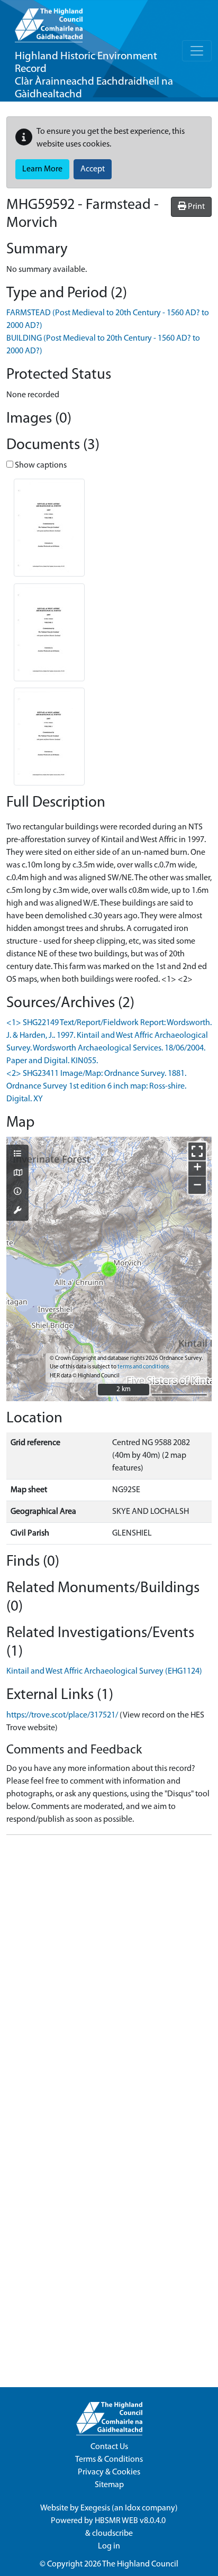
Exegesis (95, 2508)
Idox (133, 2508)
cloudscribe (112, 2534)
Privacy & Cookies (109, 2472)
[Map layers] (17, 1155)
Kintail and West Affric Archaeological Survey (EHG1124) (104, 1671)
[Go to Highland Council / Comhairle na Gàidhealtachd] (49, 21)
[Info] (17, 1192)
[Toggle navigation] (197, 51)
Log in (109, 2546)
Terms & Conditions (109, 2460)
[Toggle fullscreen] (197, 1151)
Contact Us (109, 2447)
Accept (93, 169)
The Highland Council (140, 2564)
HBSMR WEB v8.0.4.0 (131, 2521)
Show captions (40, 465)
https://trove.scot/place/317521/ (62, 1715)
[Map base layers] (17, 1174)
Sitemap (109, 2485)
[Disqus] (109, 1976)
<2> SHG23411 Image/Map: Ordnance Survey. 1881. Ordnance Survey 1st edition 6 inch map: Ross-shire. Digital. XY (96, 1086)
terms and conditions (143, 1367)
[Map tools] (17, 1211)
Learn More (42, 169)
